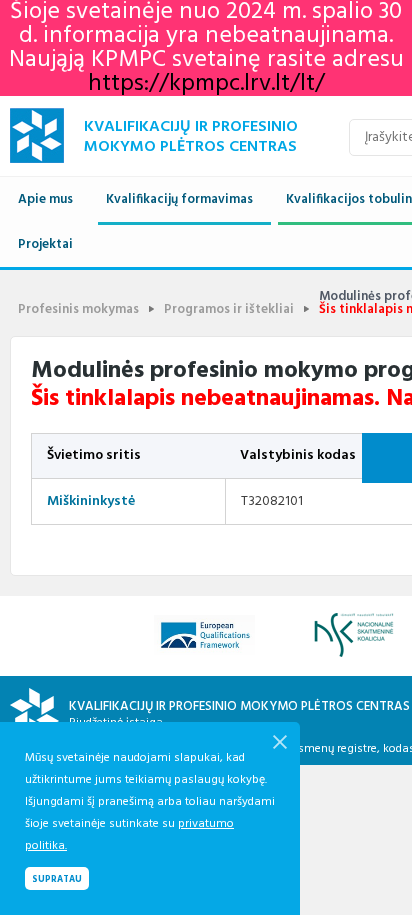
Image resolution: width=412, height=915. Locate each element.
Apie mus (45, 199)
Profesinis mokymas (78, 309)
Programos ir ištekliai (229, 309)
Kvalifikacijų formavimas (179, 199)
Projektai (45, 244)
